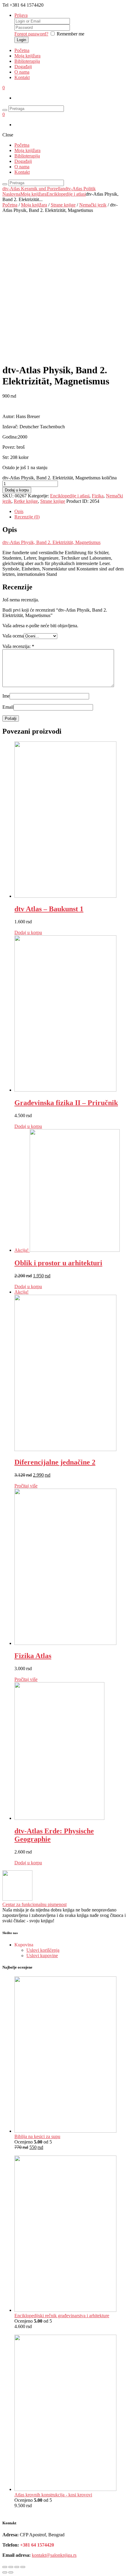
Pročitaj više (26, 1486)
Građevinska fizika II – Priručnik (66, 1103)
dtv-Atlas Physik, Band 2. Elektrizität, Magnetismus (51, 542)
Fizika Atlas (33, 1656)
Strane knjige (63, 205)
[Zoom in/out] (23, 2567)
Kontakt (22, 77)
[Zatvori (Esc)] (5, 2567)
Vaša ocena (13, 636)
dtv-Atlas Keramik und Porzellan (34, 189)
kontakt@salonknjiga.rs (54, 2555)
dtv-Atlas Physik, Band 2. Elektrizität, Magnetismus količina (60, 478)
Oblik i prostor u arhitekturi (58, 1263)
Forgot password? (31, 34)
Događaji (23, 67)
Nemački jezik (93, 205)
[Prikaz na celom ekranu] (17, 2567)
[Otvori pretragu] (5, 110)
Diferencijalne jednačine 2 (55, 1462)
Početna (22, 50)
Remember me (70, 34)
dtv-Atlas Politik (80, 189)
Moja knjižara (27, 56)
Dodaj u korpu (17, 490)
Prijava (21, 15)
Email (8, 707)
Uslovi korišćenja (43, 1950)
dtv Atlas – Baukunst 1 (49, 909)
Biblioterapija (27, 61)
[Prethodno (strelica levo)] (5, 2572)
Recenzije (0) (27, 517)
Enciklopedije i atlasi (66, 194)
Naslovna (11, 194)
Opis (19, 511)
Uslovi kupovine (42, 1956)
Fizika (98, 496)
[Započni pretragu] (5, 184)
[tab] (70, 512)
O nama (22, 72)
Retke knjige (26, 501)
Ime (6, 696)
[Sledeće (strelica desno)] (11, 2572)
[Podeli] (11, 2567)
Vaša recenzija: (18, 646)
